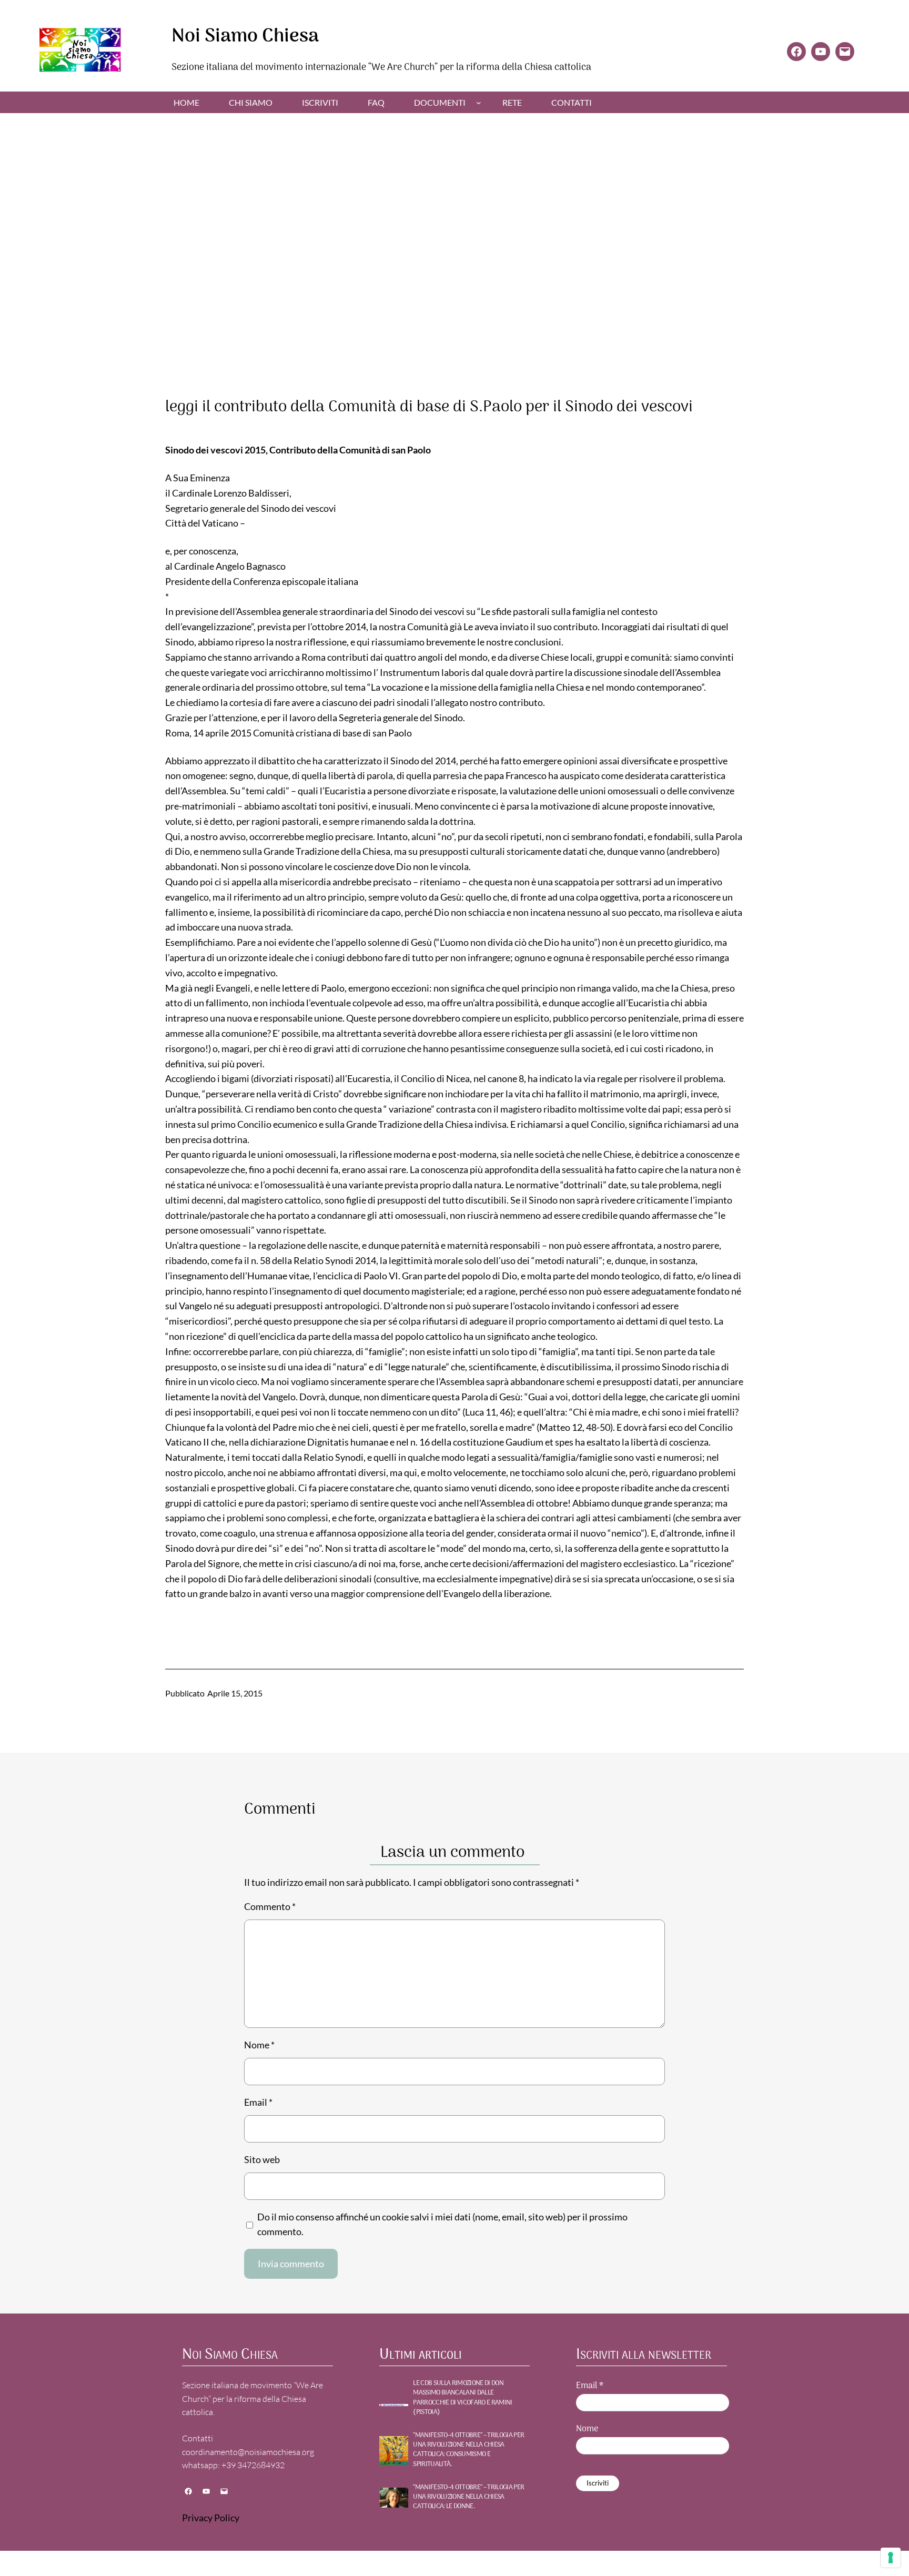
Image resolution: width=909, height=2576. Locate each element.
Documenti (440, 102)
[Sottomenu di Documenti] (479, 103)
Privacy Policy (211, 2518)
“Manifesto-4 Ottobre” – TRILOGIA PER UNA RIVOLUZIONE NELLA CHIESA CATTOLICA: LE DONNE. (468, 2497)
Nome (259, 2045)
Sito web (262, 2159)
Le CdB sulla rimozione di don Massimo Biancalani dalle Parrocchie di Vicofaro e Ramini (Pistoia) (462, 2398)
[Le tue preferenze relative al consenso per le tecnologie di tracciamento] (891, 2558)
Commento (270, 1906)
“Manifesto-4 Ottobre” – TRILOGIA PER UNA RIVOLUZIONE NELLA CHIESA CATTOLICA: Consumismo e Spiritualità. (468, 2450)
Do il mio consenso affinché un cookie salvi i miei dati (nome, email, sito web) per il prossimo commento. (442, 2224)
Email (258, 2102)
